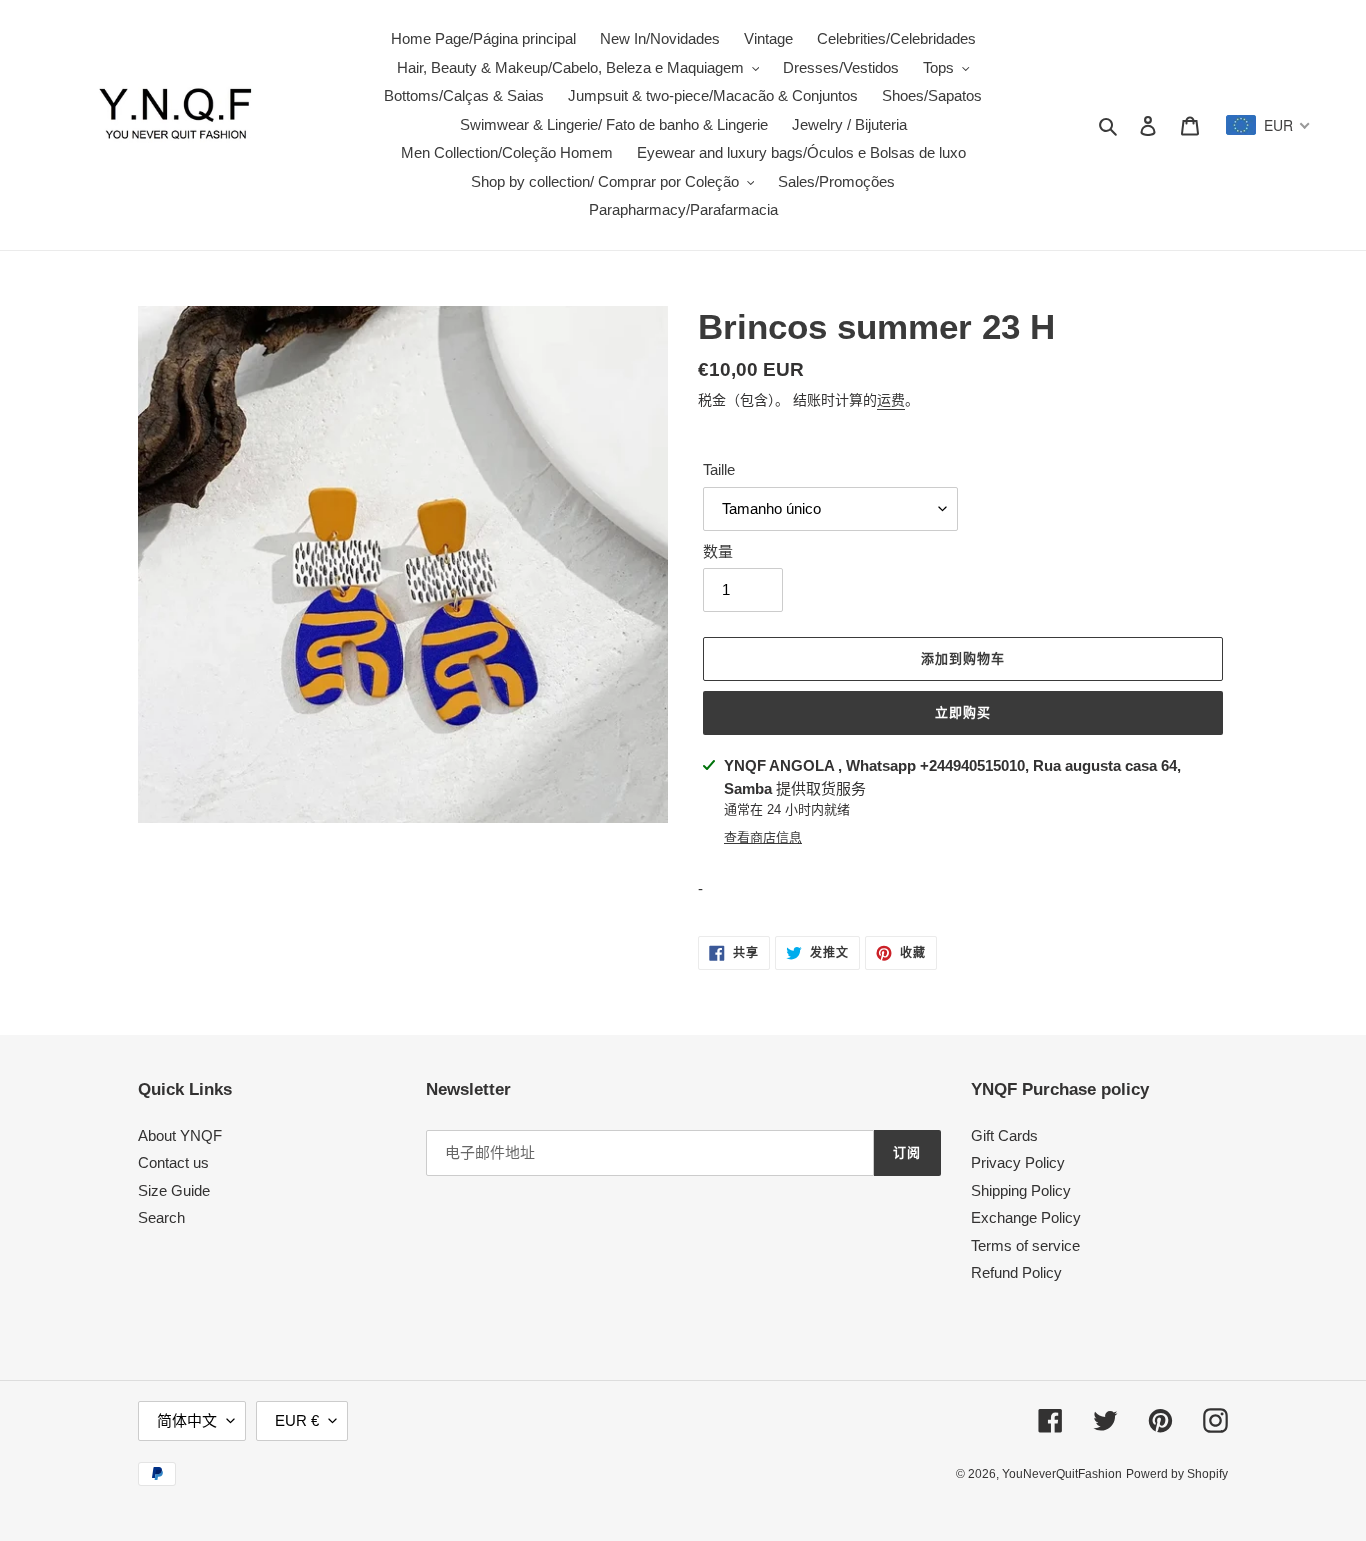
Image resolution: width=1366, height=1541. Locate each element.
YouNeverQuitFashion (1062, 1474)
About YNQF (180, 1135)
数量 (718, 551)
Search (161, 1217)
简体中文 (187, 1420)
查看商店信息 (763, 837)
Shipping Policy (1021, 1190)
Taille (719, 469)
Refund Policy (1016, 1272)
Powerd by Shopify (1177, 1474)
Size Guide (174, 1190)
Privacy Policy (1018, 1162)
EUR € (297, 1420)
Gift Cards (1004, 1135)
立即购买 (963, 712)
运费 (891, 400)
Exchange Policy (1026, 1217)
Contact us (173, 1162)
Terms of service (1025, 1245)
